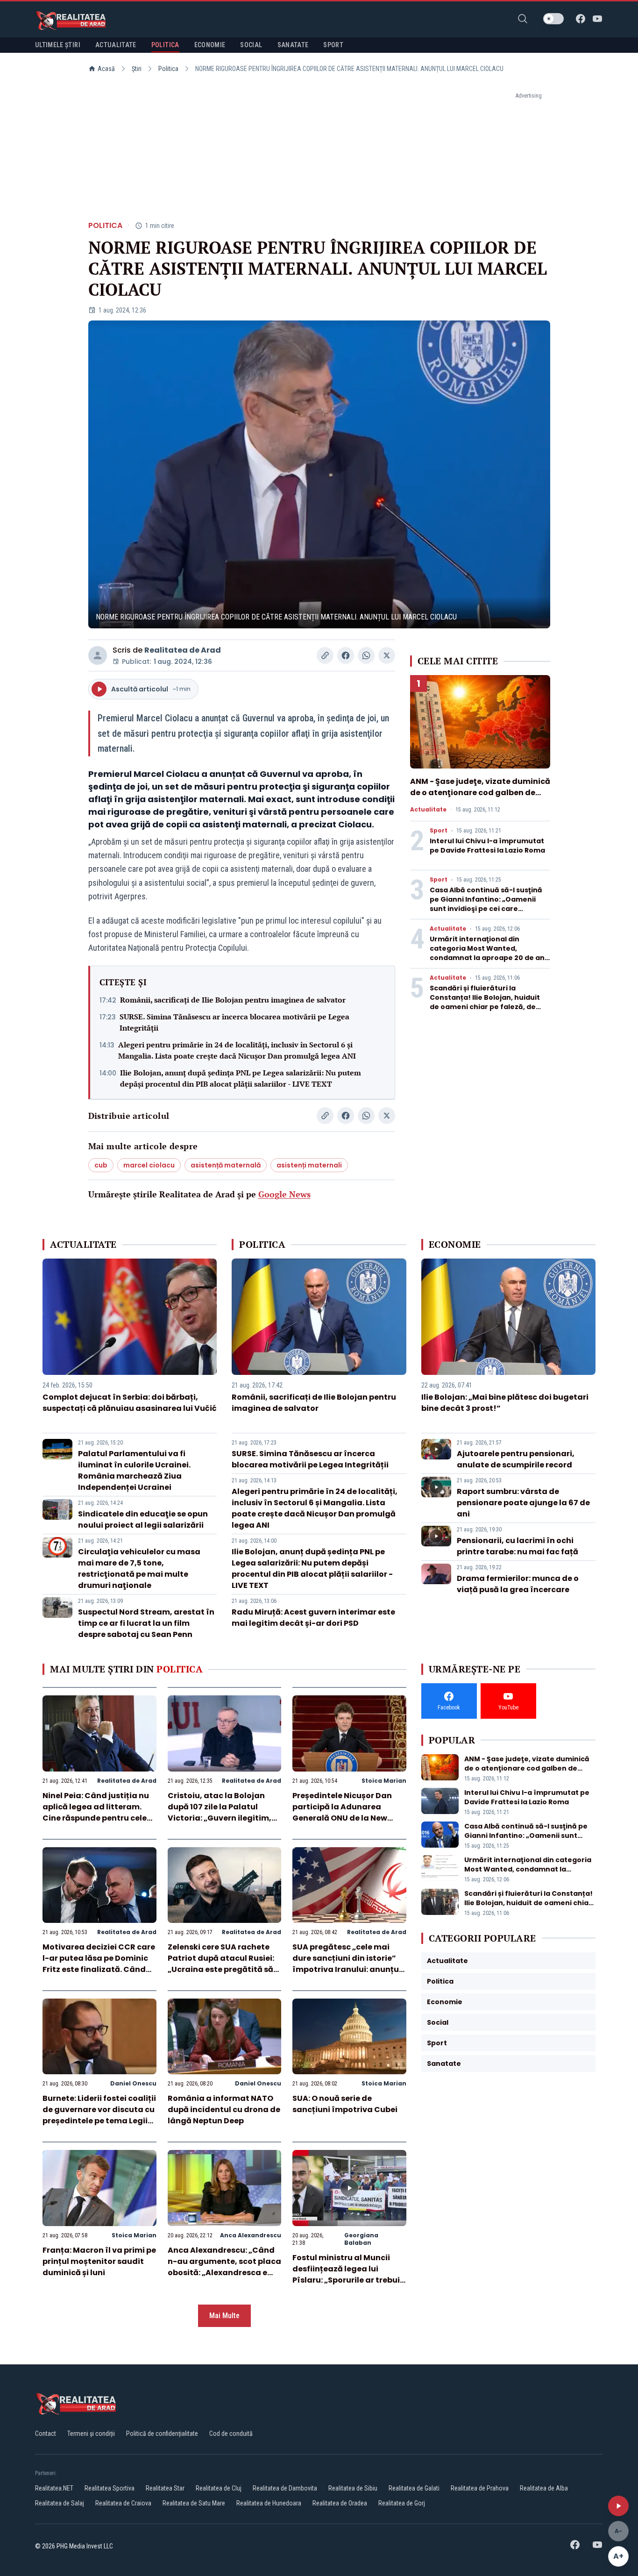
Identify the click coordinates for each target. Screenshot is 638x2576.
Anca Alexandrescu (251, 2235)
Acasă (106, 69)
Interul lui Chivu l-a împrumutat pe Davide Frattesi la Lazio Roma (487, 846)
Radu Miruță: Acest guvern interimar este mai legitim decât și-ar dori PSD (313, 1618)
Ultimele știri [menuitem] (58, 45)
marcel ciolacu (149, 1165)
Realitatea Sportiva (110, 2488)
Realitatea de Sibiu (353, 2488)
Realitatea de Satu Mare (194, 2503)
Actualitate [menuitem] (116, 45)
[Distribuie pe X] (387, 655)
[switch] (553, 19)
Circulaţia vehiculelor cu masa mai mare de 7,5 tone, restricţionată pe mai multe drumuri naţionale (139, 1569)
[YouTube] (597, 19)
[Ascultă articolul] (618, 2506)
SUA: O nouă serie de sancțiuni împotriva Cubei (345, 2104)
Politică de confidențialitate (162, 2434)
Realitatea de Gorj (402, 2503)
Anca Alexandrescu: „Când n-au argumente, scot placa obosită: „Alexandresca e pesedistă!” (224, 2267)
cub (101, 1165)
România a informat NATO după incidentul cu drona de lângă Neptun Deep (224, 2110)
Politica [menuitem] (165, 45)
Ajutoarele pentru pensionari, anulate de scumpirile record (516, 1459)
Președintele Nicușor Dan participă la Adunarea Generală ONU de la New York (342, 1812)
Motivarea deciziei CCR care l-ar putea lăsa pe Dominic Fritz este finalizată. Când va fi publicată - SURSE (99, 1964)
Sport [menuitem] (333, 45)
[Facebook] (581, 19)
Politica (168, 69)
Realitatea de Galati (414, 2488)
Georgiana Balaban (361, 2239)
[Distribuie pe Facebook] (346, 655)
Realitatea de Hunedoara (269, 2503)
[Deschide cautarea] (523, 19)
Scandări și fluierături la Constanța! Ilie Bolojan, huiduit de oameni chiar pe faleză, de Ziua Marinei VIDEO (485, 1002)
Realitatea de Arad (183, 650)
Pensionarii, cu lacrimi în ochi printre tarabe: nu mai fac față (517, 1546)
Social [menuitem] (251, 45)
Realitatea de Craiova (123, 2503)
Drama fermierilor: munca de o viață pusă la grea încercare (518, 1584)
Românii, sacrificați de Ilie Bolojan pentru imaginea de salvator (233, 1000)
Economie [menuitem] (210, 45)
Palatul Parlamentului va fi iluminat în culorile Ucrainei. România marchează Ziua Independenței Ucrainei (134, 1470)
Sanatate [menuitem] (293, 45)
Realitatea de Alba (544, 2488)
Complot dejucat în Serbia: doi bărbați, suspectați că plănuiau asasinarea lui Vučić (130, 1403)
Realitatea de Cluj (219, 2488)
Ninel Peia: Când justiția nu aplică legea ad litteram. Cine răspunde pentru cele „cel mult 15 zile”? (96, 1812)
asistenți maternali (309, 1165)
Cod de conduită (231, 2434)
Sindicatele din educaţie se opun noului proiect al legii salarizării (143, 1519)
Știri (137, 69)
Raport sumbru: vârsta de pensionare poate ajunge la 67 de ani (523, 1503)
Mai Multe (224, 2316)
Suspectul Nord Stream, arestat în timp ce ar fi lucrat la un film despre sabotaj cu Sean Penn (146, 1623)
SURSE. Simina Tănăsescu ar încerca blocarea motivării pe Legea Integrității (234, 1022)
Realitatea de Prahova (480, 2488)
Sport (439, 831)
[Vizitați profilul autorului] (98, 655)
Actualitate (428, 810)
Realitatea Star (165, 2488)
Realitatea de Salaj (60, 2503)
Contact (46, 2434)
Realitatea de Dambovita (285, 2488)
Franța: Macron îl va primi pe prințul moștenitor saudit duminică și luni (99, 2261)
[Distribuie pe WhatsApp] (366, 655)
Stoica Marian (384, 1781)
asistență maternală (226, 1165)
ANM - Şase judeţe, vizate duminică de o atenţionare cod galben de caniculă (480, 793)
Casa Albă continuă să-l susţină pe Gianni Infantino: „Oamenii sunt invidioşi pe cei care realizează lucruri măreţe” (486, 904)
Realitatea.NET (54, 2488)
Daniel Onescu (133, 2083)
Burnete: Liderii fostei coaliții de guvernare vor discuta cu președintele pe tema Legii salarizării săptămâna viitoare (99, 2121)
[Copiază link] (325, 655)
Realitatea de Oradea (340, 2503)
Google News (284, 1194)
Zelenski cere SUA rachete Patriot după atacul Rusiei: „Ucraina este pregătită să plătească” (221, 1964)
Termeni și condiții (91, 2434)
